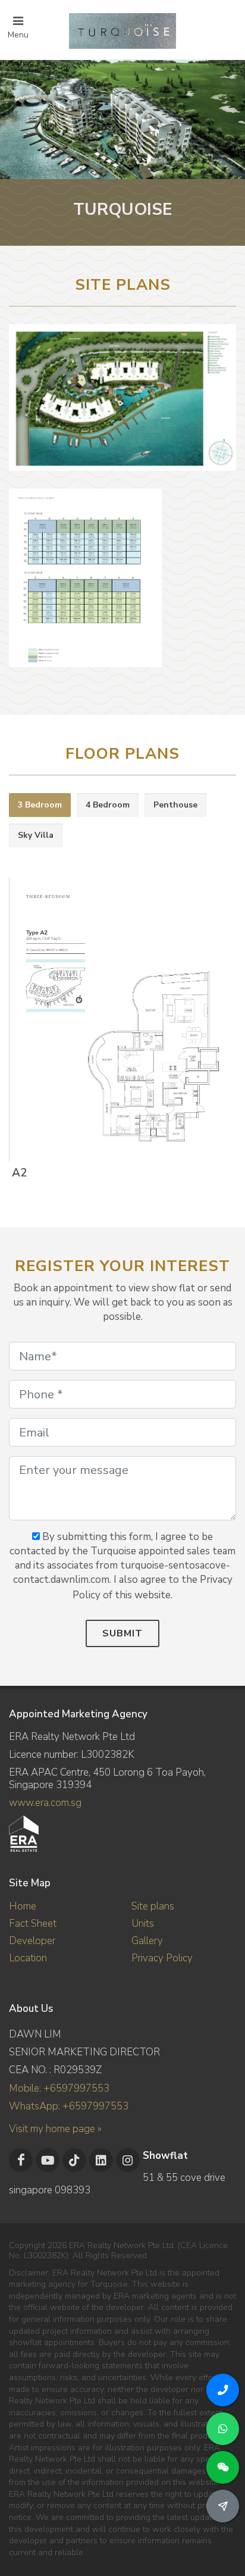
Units (143, 1924)
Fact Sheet (33, 1924)
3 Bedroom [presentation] (40, 805)
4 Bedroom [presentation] (108, 805)
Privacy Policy (162, 1958)
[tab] (40, 805)
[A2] (120, 1021)
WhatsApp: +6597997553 (69, 2106)
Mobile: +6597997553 (59, 2088)
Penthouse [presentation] (175, 805)
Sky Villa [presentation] (36, 835)
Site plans (153, 1906)
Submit (122, 1633)
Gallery (147, 1941)
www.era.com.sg (45, 1803)
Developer (32, 1941)
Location (28, 1958)
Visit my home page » (55, 2129)
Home (23, 1906)
